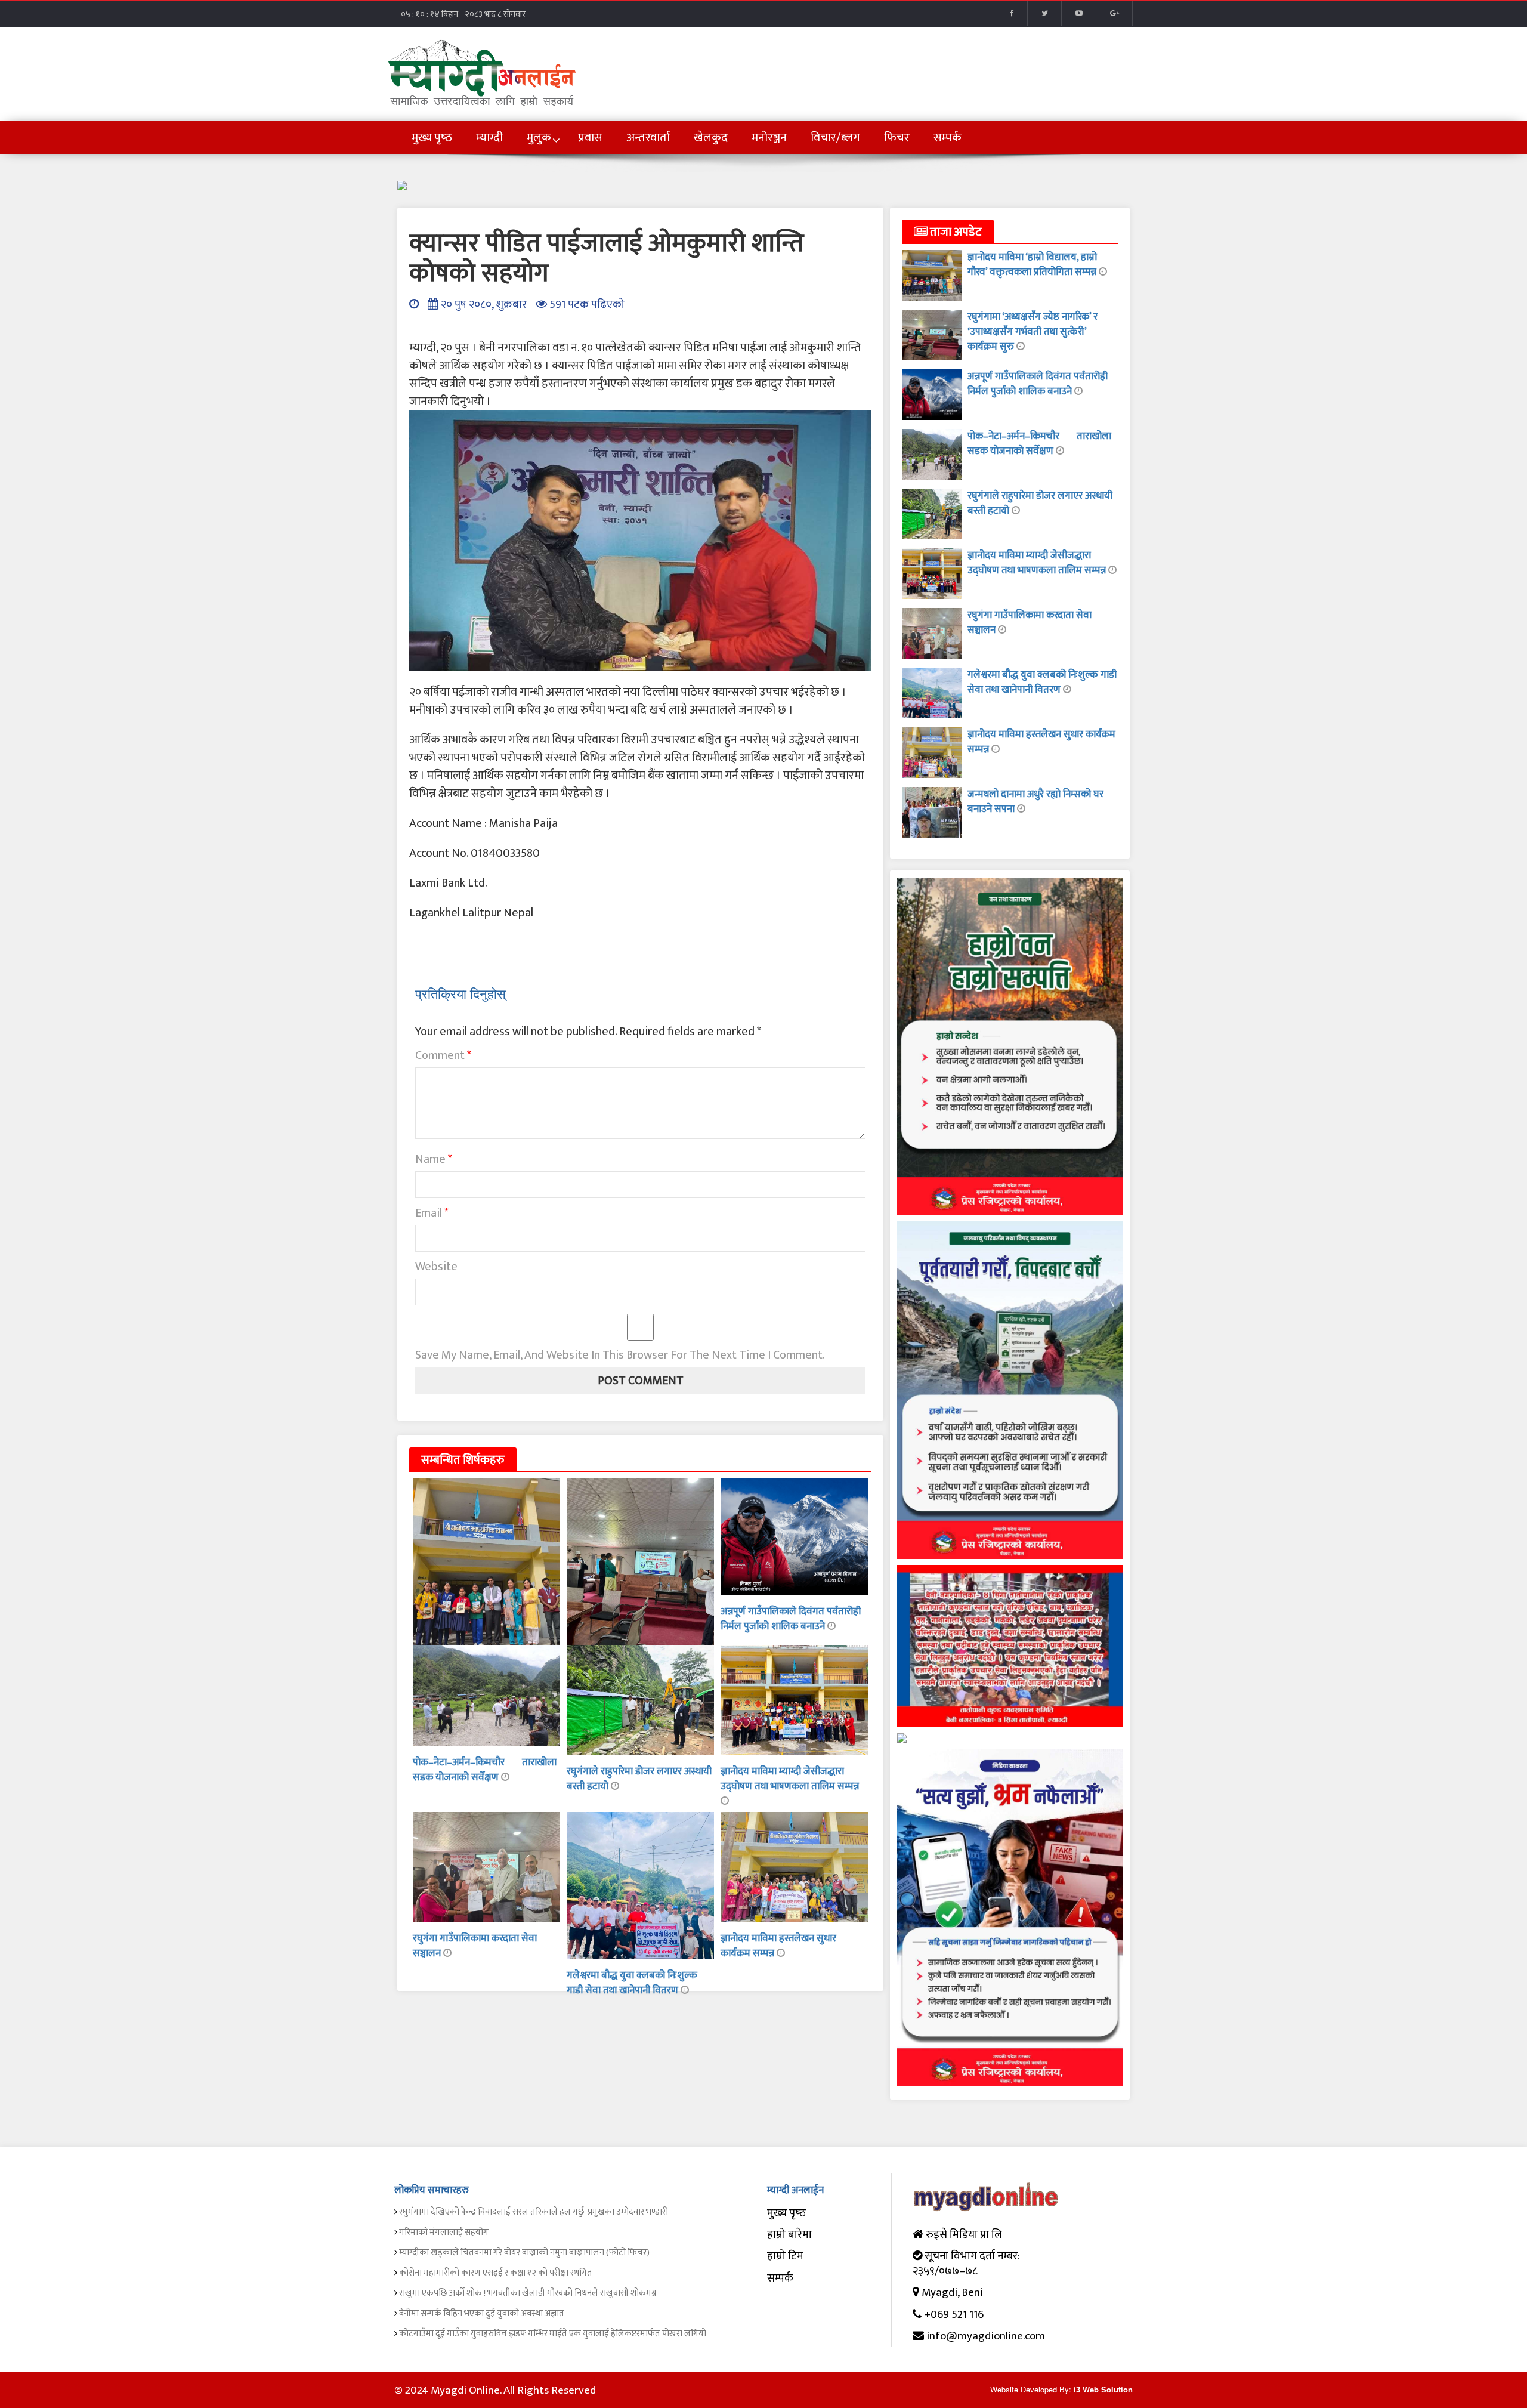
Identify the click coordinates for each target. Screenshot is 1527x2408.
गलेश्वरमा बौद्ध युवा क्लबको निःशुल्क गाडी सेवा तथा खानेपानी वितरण (632, 1983)
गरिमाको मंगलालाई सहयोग (444, 2232)
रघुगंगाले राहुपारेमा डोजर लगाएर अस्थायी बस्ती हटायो (639, 1779)
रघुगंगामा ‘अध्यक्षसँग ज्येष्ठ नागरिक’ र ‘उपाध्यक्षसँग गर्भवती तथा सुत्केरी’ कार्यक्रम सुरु (1033, 332)
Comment (443, 1055)
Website (436, 1267)
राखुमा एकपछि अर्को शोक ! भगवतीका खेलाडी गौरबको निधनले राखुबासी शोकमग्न (528, 2293)
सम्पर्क (780, 2278)
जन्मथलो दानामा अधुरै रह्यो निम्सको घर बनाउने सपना (1035, 802)
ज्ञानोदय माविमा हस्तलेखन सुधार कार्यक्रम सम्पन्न (1041, 742)
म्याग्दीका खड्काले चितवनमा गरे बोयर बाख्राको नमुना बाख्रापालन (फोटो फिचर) (524, 2253)
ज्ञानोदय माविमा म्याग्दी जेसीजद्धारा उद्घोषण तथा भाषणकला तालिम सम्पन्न (790, 1779)
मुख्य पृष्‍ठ (787, 2213)
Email (432, 1213)
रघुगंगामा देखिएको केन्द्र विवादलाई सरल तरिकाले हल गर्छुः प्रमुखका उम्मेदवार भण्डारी (534, 2212)
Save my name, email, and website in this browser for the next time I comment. (620, 1355)
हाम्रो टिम (785, 2256)
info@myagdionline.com (986, 2336)
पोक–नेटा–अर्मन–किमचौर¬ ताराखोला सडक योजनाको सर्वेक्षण (485, 1770)
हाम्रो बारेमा (789, 2235)
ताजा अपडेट (955, 232)
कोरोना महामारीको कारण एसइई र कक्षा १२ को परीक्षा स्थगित (496, 2273)
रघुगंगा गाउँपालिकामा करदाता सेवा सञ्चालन (475, 1946)
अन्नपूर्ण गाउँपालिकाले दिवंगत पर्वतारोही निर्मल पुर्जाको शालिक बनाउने (791, 1619)
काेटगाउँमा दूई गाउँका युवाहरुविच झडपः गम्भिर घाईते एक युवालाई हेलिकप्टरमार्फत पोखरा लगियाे (553, 2334)
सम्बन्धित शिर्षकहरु (463, 1460)
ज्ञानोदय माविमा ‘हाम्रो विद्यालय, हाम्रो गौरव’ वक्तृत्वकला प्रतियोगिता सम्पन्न (1033, 265)
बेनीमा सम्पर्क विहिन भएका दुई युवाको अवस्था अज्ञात (482, 2313)
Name (434, 1159)
